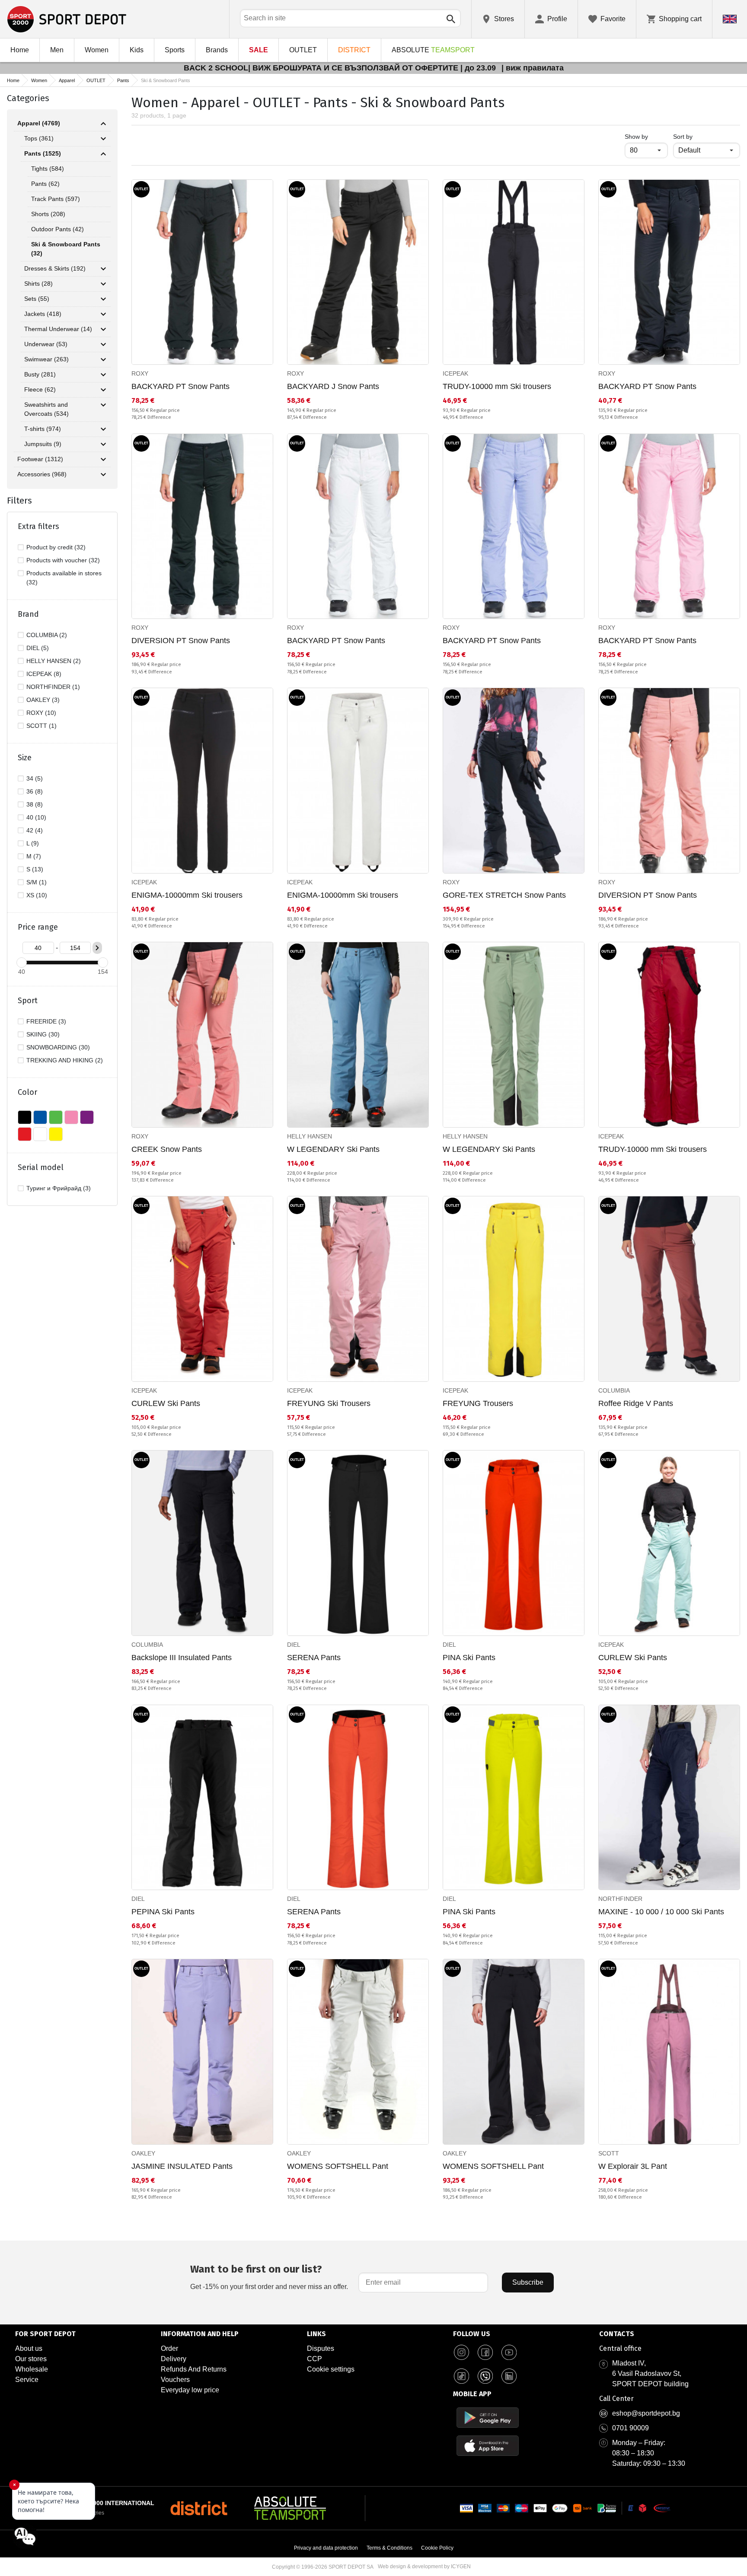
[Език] (730, 19)
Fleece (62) (40, 389)
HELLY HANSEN (310, 1136)
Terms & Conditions (389, 2548)
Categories (28, 98)
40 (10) (36, 817)
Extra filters (38, 526)
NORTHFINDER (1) (53, 687)
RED (25, 1134)
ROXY (140, 373)
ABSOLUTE (433, 50)
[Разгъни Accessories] (103, 475)
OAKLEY (143, 2153)
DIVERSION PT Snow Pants (181, 641)
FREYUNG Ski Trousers (329, 1403)
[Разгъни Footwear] (103, 459)
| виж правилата (533, 68)
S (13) (35, 869)
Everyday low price (190, 2390)
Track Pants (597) (56, 199)
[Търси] (451, 19)
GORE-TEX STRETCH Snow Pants (504, 895)
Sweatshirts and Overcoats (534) (46, 409)
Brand (28, 614)
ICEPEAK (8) (44, 674)
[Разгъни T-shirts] (103, 429)
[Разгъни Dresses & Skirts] (103, 269)
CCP (314, 2359)
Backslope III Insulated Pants (182, 1658)
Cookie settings (331, 2369)
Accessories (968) (42, 474)
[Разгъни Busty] (103, 375)
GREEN (56, 1117)
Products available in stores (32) (64, 578)
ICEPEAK (455, 373)
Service (27, 2380)
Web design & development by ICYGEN (424, 2566)
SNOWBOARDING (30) (58, 1047)
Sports (175, 50)
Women (97, 50)
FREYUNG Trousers (478, 1403)
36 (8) (35, 791)
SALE (259, 50)
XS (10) (37, 895)
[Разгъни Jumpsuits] (103, 444)
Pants (123, 80)
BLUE (40, 1117)
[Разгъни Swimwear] (103, 360)
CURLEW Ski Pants (166, 1403)
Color (27, 1092)
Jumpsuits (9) (43, 444)
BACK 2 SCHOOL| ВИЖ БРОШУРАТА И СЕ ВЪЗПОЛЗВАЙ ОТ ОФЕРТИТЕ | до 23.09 (341, 68)
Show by (646, 136)
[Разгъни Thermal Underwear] (103, 329)
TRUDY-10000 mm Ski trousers (497, 386)
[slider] (22, 963)
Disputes (321, 2348)
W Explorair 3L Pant (633, 2166)
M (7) (34, 856)
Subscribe (528, 2282)
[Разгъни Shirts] (103, 284)
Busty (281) (40, 374)
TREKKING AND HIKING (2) (65, 1060)
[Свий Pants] (103, 154)
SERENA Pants (314, 1658)
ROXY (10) (41, 713)
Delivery (174, 2359)
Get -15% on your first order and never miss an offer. (269, 2277)
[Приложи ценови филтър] (97, 948)
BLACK (25, 1117)
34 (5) (35, 778)
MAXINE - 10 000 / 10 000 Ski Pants (661, 1912)
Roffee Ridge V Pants (636, 1403)
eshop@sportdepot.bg (646, 2413)
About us (29, 2348)
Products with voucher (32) (63, 560)
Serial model (41, 1167)
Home (20, 50)
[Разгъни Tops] (103, 139)
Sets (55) (37, 299)
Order (169, 2348)
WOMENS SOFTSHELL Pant (338, 2166)
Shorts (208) (48, 214)
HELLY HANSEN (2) (54, 661)
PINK (71, 1117)
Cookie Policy (437, 2548)
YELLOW (56, 1134)
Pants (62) (45, 184)
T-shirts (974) (43, 429)
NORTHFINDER (620, 1899)
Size (25, 758)
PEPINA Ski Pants (163, 1912)
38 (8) (35, 804)
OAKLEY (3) (43, 700)
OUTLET (303, 50)
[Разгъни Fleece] (103, 390)
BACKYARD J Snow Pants (333, 386)
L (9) (33, 843)
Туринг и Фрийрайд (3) (59, 1188)
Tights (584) (48, 169)
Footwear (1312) (40, 459)
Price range (38, 927)
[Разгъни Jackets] (103, 314)
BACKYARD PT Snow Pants (180, 386)
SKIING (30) (43, 1034)
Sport (28, 1001)
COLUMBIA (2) (47, 635)
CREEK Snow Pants (167, 1149)
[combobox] (350, 18)
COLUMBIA (614, 1390)
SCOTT (609, 2153)
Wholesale (32, 2369)
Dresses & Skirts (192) (55, 268)
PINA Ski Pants (469, 1658)
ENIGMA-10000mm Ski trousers (187, 895)
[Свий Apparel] (103, 124)
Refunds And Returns (194, 2369)
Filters (19, 501)
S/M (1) (37, 882)
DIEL (294, 1645)
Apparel (67, 80)
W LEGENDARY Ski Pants (333, 1149)
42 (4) (35, 830)
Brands (217, 50)
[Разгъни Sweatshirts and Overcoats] (103, 405)
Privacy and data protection (326, 2548)
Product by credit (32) (56, 547)
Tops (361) (39, 138)
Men (57, 50)
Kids (137, 50)
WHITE (40, 1134)
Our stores (31, 2359)
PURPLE (87, 1117)
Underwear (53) (46, 344)
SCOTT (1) (41, 726)
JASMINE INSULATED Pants (182, 2166)
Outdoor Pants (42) (57, 229)
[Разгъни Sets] (103, 299)
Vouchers (175, 2380)
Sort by (683, 137)
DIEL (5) (38, 648)
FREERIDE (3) (46, 1021)
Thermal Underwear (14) (58, 329)
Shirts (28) (38, 284)
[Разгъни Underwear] (103, 344)
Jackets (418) (43, 314)
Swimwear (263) (46, 359)
